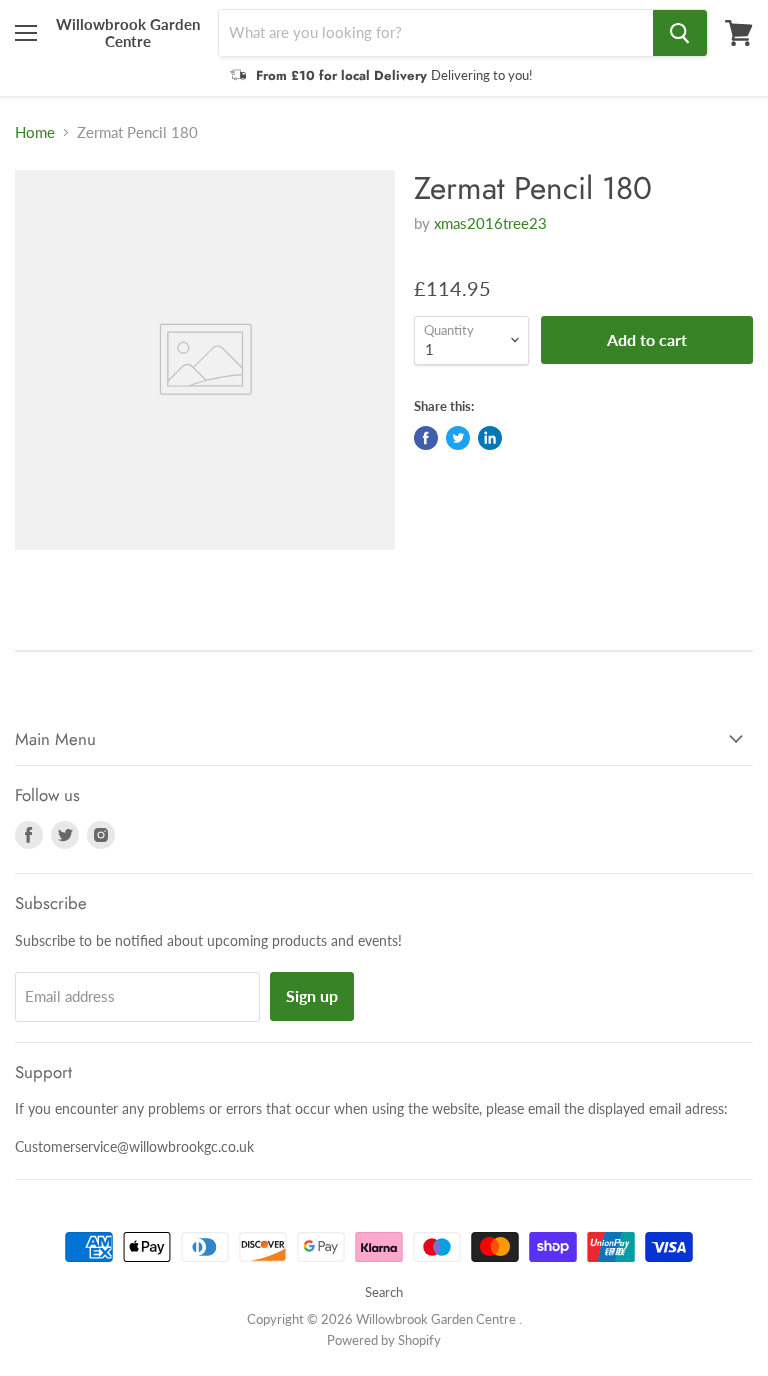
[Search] (680, 33)
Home (35, 132)
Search (384, 1292)
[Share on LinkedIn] (490, 438)
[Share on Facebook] (426, 438)
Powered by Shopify (384, 1340)
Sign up (312, 995)
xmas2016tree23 (490, 223)
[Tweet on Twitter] (458, 438)
